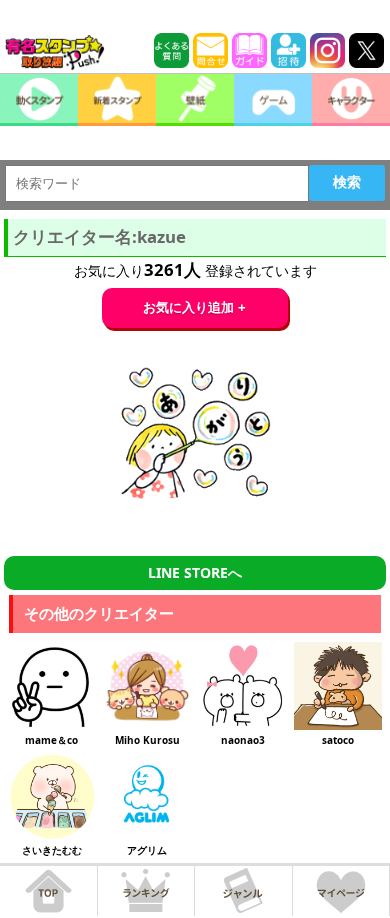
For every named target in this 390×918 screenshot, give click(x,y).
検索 (347, 182)
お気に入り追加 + (194, 307)
